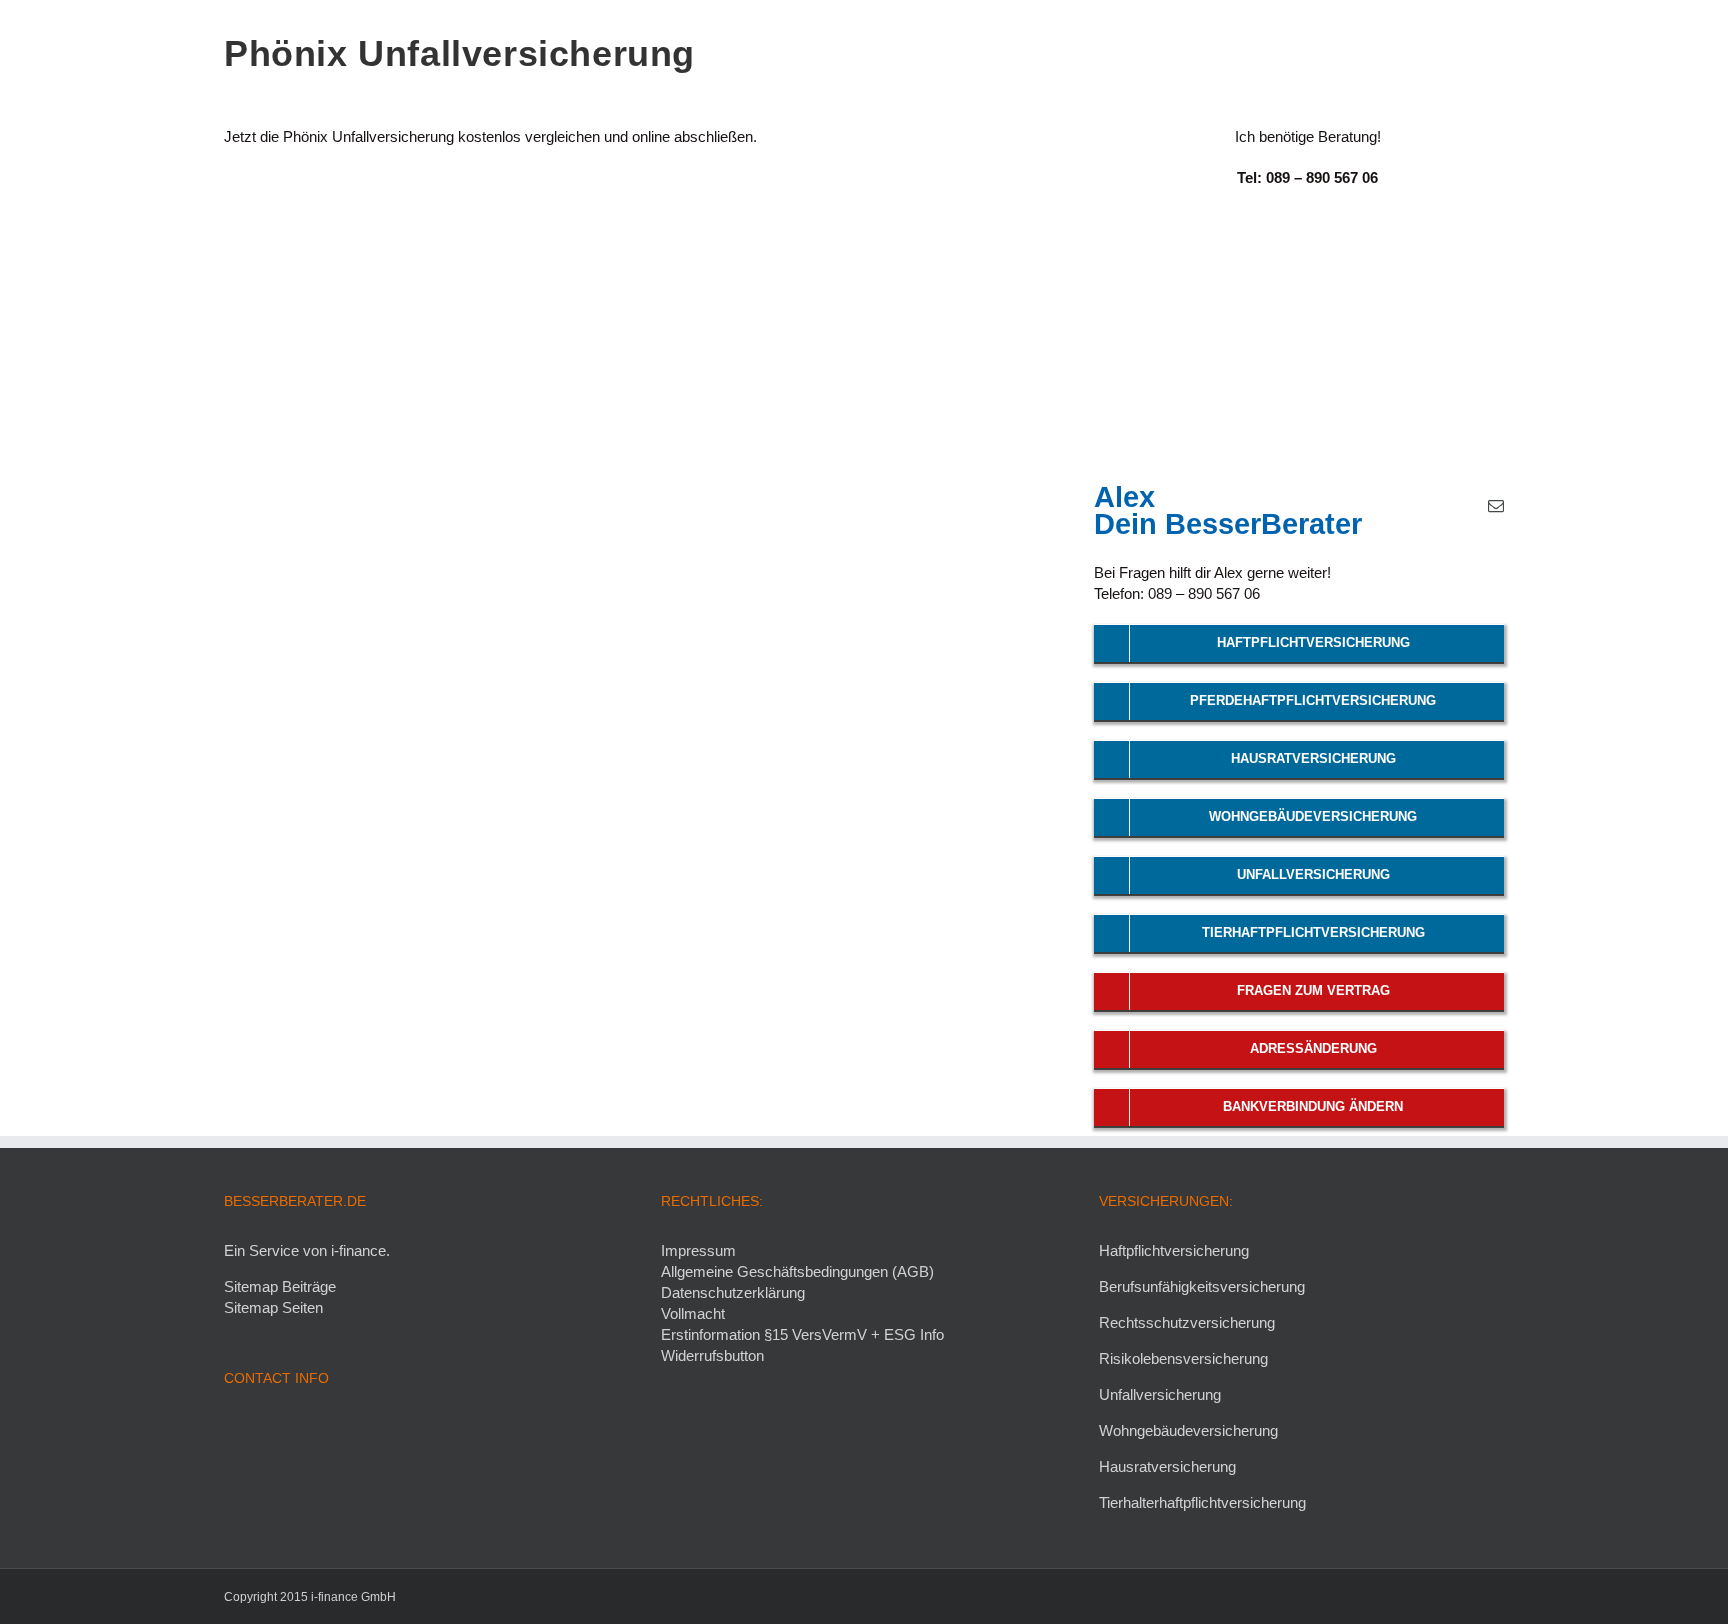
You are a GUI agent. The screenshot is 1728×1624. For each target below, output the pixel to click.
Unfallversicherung (1160, 1394)
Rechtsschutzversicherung (1187, 1322)
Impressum (698, 1250)
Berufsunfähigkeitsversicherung (1202, 1286)
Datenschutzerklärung (733, 1292)
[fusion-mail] (1496, 506)
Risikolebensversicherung (1183, 1358)
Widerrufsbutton (712, 1355)
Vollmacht (693, 1313)
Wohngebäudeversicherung (1188, 1430)
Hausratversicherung (1167, 1466)
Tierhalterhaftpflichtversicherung (1202, 1502)
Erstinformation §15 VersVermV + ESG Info (802, 1334)
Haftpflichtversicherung (1174, 1250)
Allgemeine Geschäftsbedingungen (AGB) (797, 1271)
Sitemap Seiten (273, 1307)
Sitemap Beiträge (280, 1286)
